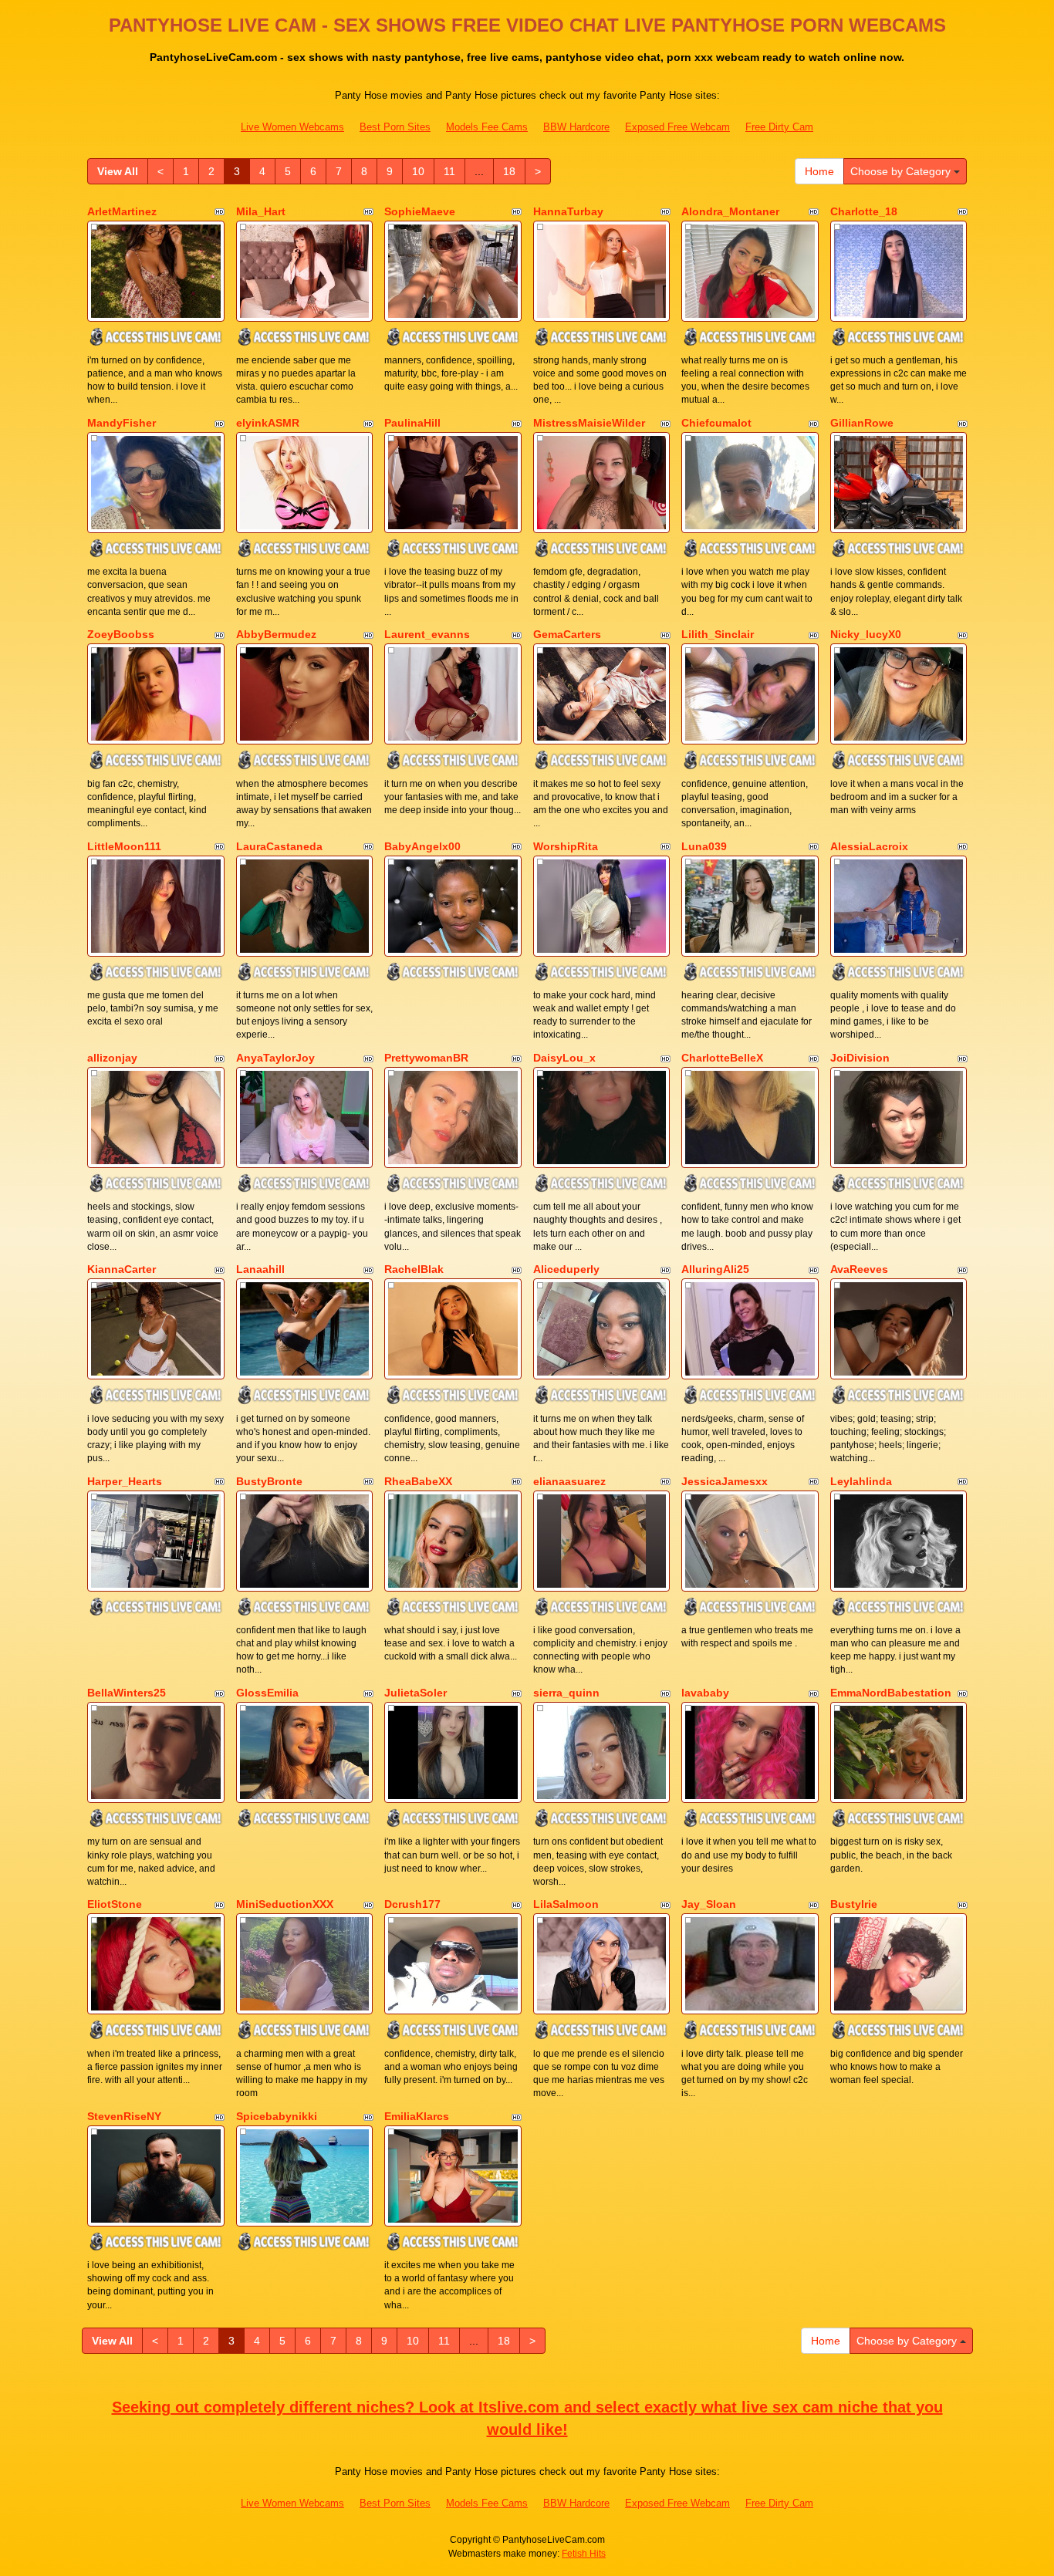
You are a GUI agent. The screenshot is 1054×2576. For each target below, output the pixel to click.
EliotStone (115, 1904)
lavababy (705, 1693)
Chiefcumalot (716, 423)
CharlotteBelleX (722, 1058)
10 (418, 171)
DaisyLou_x (564, 1058)
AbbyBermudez (276, 634)
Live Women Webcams (292, 127)
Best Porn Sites (395, 127)
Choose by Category (902, 171)
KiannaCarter (122, 1269)
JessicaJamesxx (725, 1481)
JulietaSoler (416, 1693)
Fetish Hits (584, 2554)
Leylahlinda (861, 1481)
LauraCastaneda (279, 846)
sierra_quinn (566, 1693)
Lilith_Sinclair (718, 634)
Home (819, 171)
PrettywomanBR (426, 1058)
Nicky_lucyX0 (866, 634)
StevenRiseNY (124, 2116)
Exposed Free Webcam (677, 127)
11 (449, 171)
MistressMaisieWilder (589, 423)
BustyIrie (854, 1904)
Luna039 (704, 846)
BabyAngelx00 (422, 846)
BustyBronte (269, 1481)
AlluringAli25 (715, 1269)
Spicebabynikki (277, 2116)
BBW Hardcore (576, 127)
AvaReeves (859, 1269)
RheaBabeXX (418, 1481)
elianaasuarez (569, 1481)
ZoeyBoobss (121, 634)
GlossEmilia (267, 1693)
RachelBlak (414, 1269)
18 (509, 171)
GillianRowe (862, 423)
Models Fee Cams (487, 127)
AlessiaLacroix (869, 846)
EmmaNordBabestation (891, 1693)
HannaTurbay (568, 211)
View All (118, 171)
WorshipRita (566, 846)
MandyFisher (122, 423)
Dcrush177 (412, 1904)
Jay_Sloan (709, 1904)
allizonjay (112, 1058)
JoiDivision (860, 1058)
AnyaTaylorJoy (275, 1058)
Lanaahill (260, 1269)
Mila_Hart (261, 211)
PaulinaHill (412, 423)
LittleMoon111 (124, 846)
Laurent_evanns (427, 634)
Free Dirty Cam (779, 127)
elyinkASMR (268, 423)
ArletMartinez (122, 211)
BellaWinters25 (127, 1693)
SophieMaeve (420, 211)
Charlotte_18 (864, 211)
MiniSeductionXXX (285, 1904)
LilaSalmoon (566, 1904)
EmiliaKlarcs (417, 2116)
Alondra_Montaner (730, 211)
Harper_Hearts (125, 1481)
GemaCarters (567, 634)
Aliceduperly (566, 1269)
